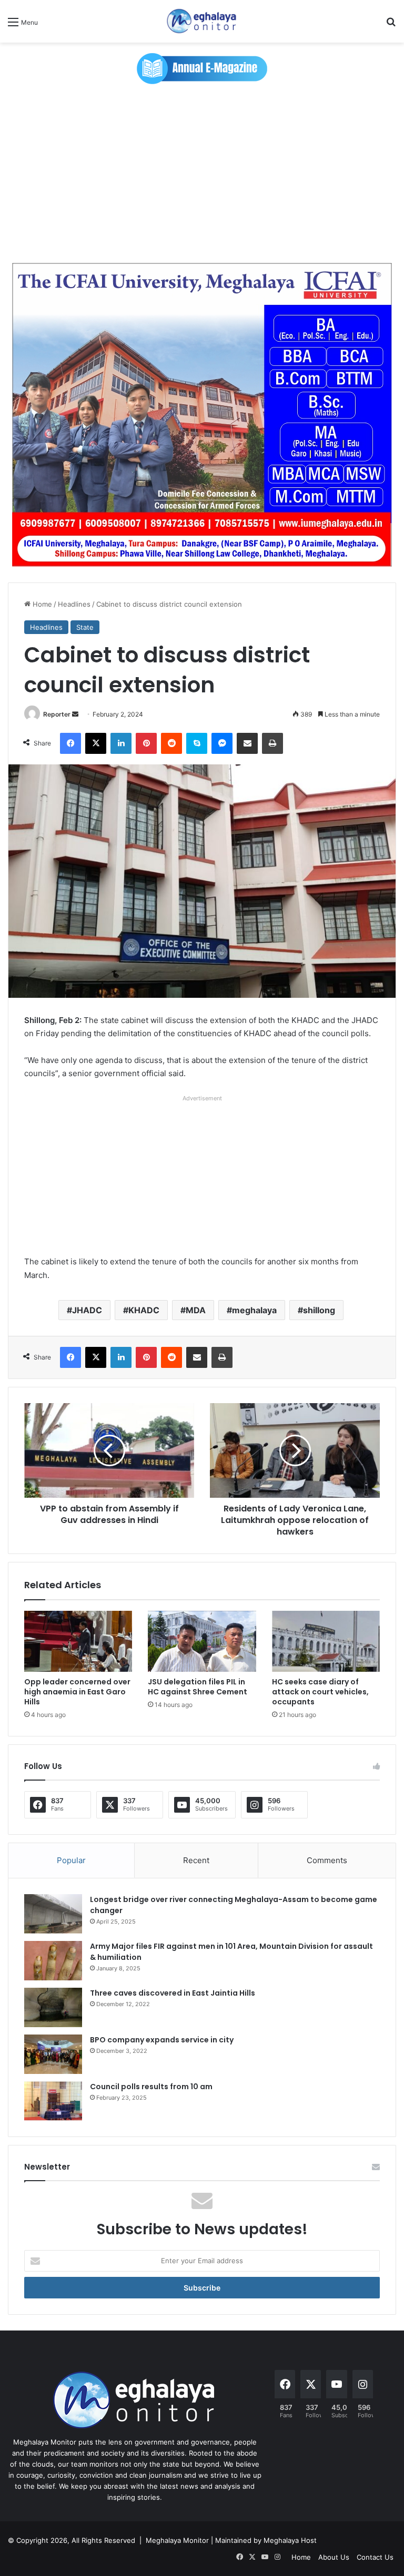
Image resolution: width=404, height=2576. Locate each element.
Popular (71, 1860)
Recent (196, 1860)
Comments (327, 1860)
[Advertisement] (202, 173)
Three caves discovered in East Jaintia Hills (173, 1993)
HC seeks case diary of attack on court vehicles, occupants (320, 1692)
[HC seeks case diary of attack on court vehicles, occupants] (326, 1641)
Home (41, 604)
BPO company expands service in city (162, 2040)
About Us (334, 2557)
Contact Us (375, 2557)
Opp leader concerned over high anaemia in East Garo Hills (77, 1692)
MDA (196, 1310)
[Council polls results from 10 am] (53, 2101)
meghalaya (254, 1310)
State (85, 627)
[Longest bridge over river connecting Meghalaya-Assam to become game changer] (53, 1914)
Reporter (57, 714)
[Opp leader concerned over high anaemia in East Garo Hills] (78, 1641)
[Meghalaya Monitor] (202, 21)
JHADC (87, 1310)
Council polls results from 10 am (151, 2087)
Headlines (74, 604)
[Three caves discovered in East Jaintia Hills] (53, 2007)
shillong (319, 1310)
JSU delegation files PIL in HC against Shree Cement (198, 1687)
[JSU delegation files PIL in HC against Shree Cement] (202, 1641)
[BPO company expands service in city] (53, 2054)
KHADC (144, 1310)
